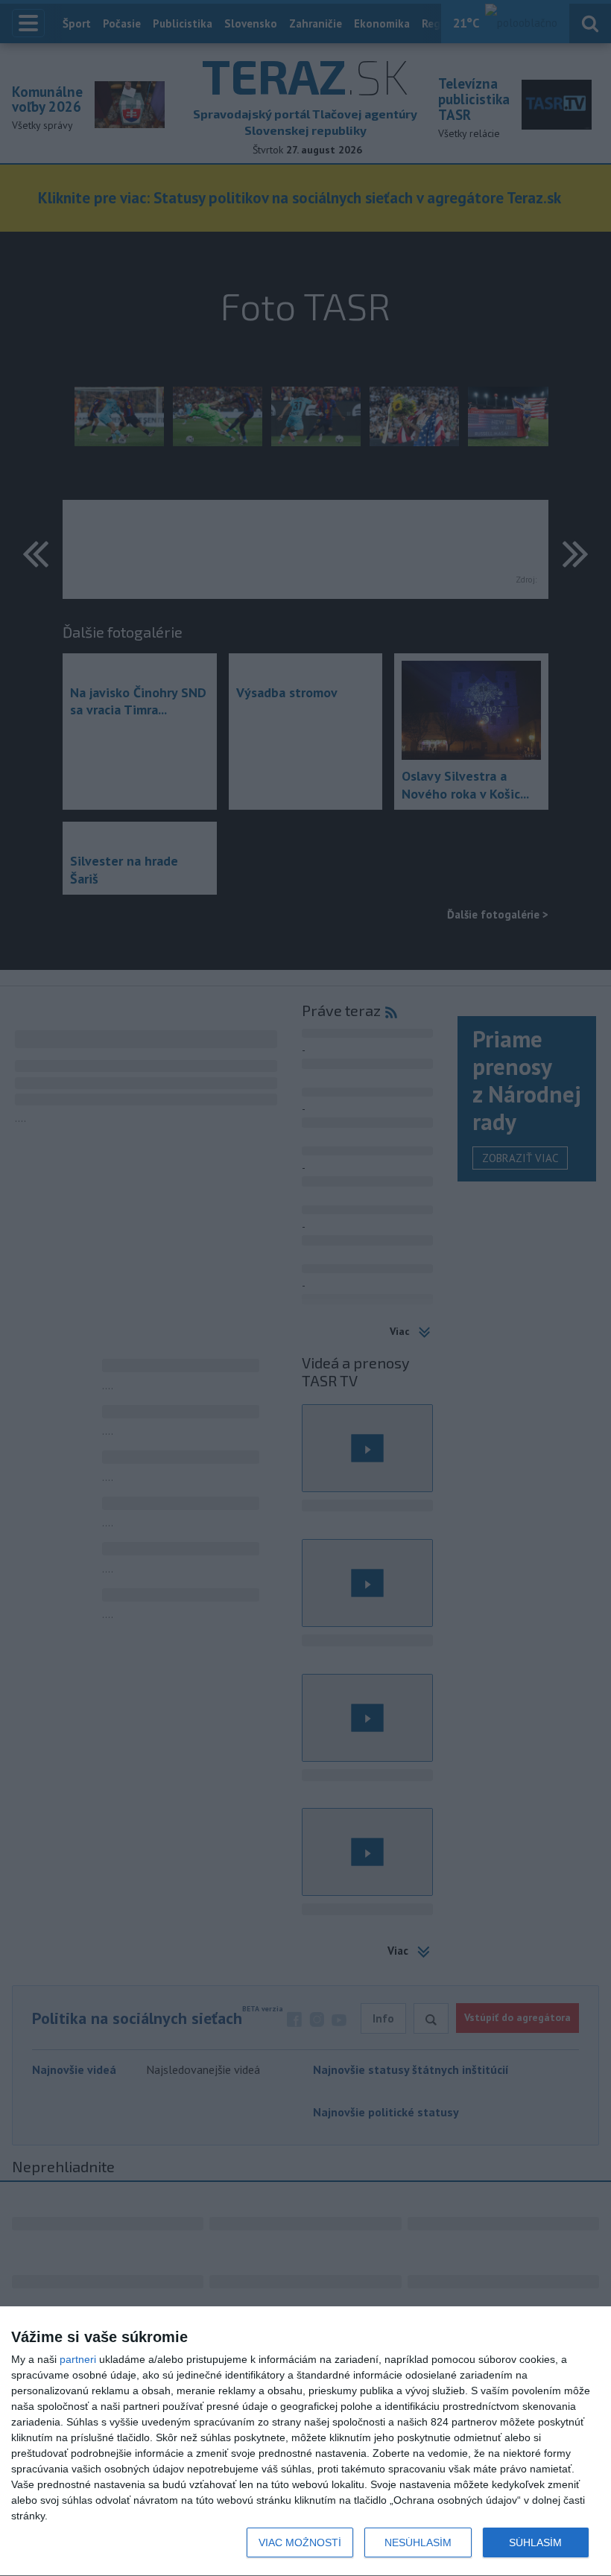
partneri (78, 2359)
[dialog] (305, 2442)
